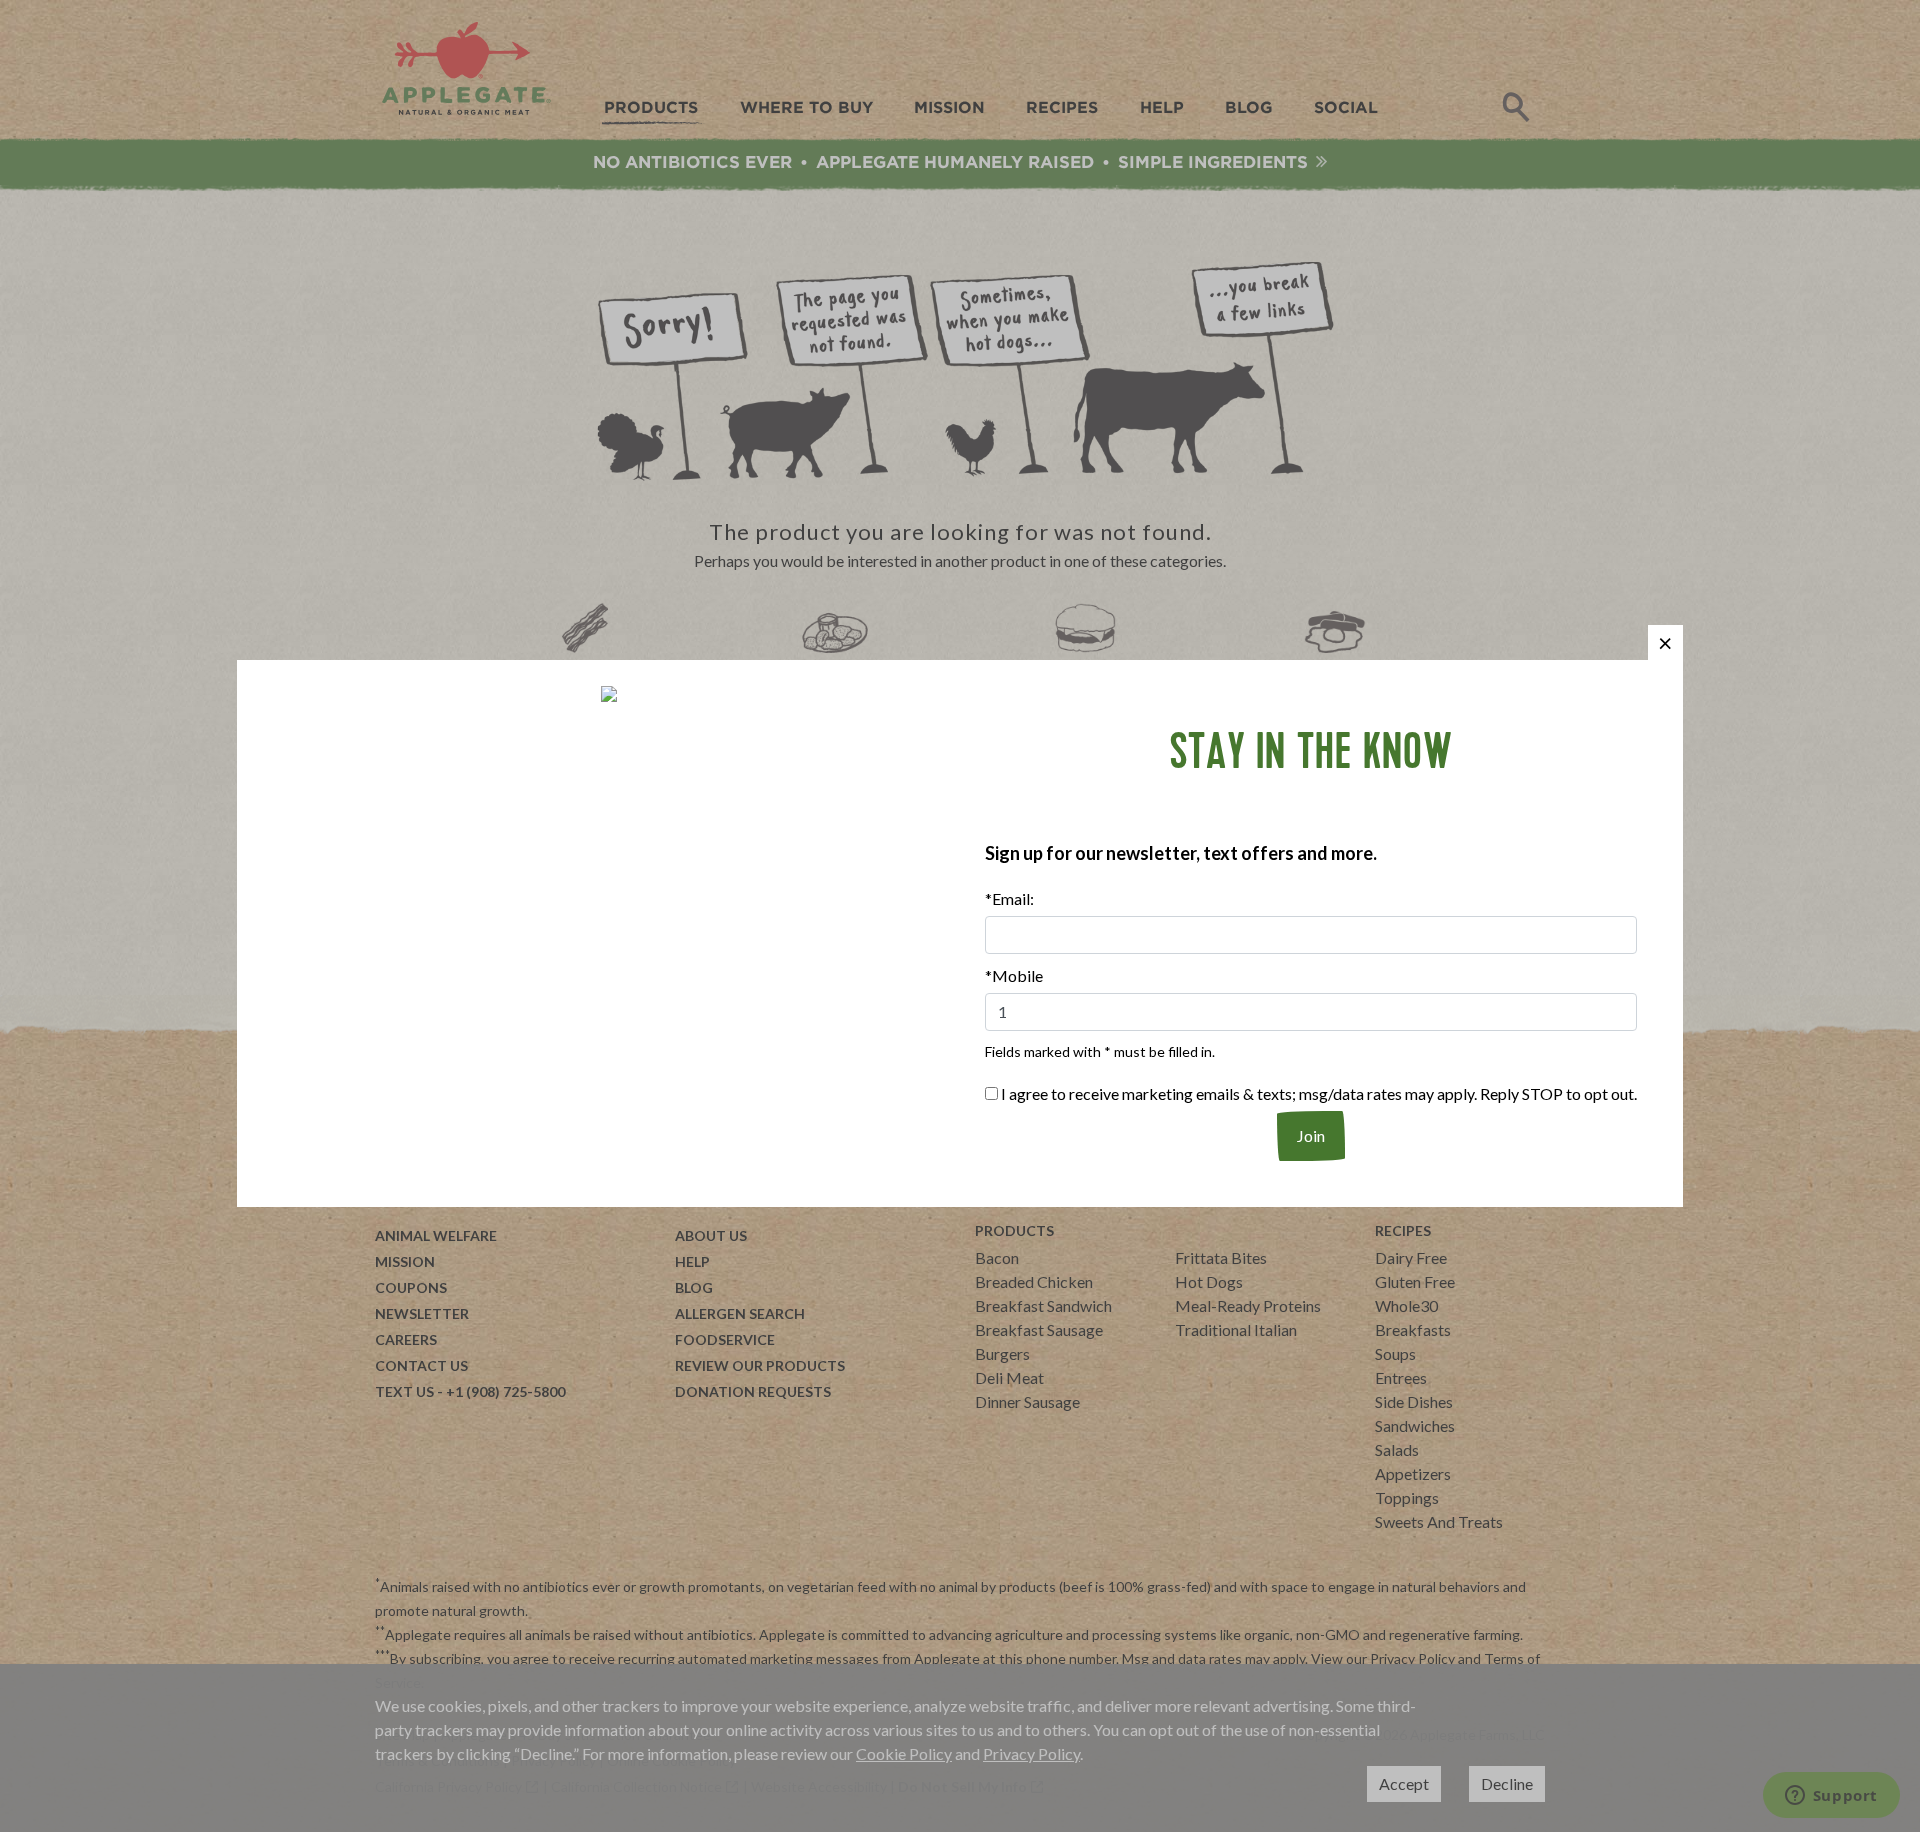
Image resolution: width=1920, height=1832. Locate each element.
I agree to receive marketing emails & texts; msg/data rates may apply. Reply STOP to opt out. (1317, 1093)
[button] (1665, 642)
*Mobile (1014, 975)
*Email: (1009, 898)
